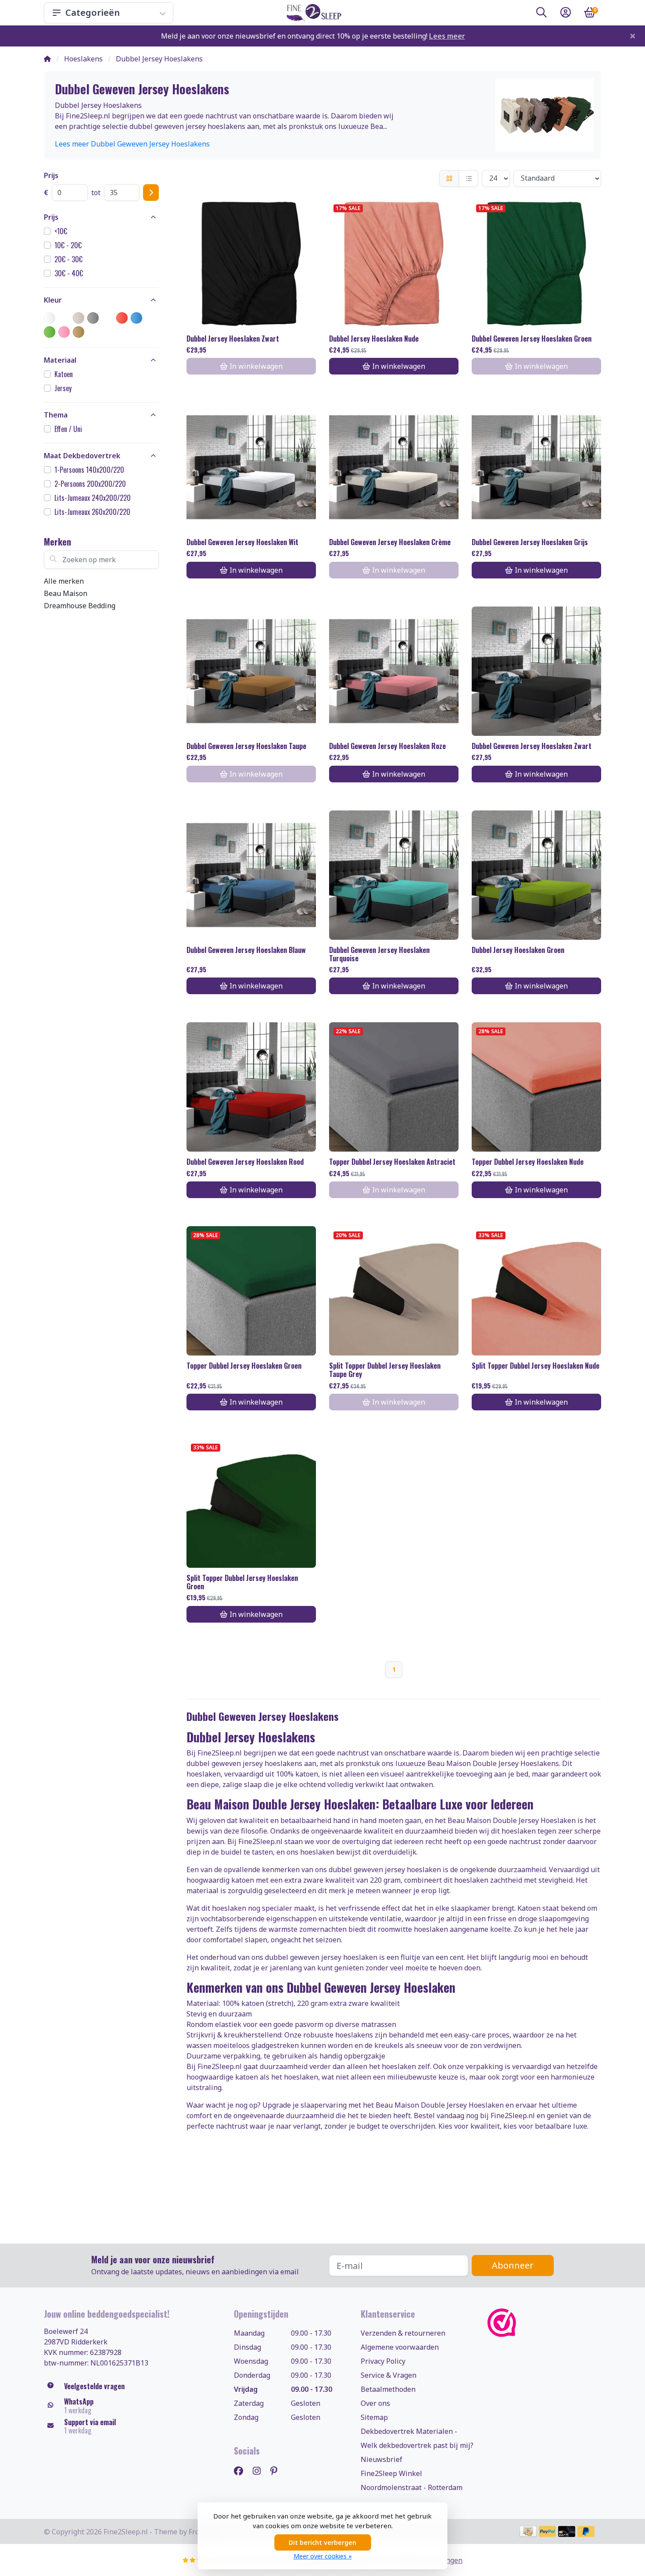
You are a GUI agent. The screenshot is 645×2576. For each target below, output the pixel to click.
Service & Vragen (389, 2375)
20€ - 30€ (68, 259)
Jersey (63, 388)
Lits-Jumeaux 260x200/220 (92, 512)
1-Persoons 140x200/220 (89, 470)
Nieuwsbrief (382, 2459)
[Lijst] (468, 178)
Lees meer (447, 36)
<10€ (61, 231)
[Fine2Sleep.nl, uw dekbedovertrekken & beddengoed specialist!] (312, 13)
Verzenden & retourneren (403, 2333)
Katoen (64, 374)
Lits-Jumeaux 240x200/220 (93, 498)
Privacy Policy (383, 2361)
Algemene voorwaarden (400, 2347)
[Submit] (151, 193)
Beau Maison (66, 593)
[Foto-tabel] (449, 178)
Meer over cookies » (323, 2556)
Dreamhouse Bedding (80, 606)
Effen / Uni (68, 429)
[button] (541, 14)
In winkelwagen (399, 366)
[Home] (47, 59)
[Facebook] (242, 2471)
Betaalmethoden (388, 2389)
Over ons (375, 2403)
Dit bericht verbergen (322, 2542)
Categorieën (93, 12)
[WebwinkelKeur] (544, 2323)
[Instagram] (260, 2471)
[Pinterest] (277, 2471)
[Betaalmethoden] (528, 2531)
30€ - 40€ (69, 273)
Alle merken (64, 581)
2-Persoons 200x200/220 (90, 484)
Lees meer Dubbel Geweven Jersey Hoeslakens (132, 144)
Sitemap (374, 2417)
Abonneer (513, 2265)
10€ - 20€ (68, 245)
